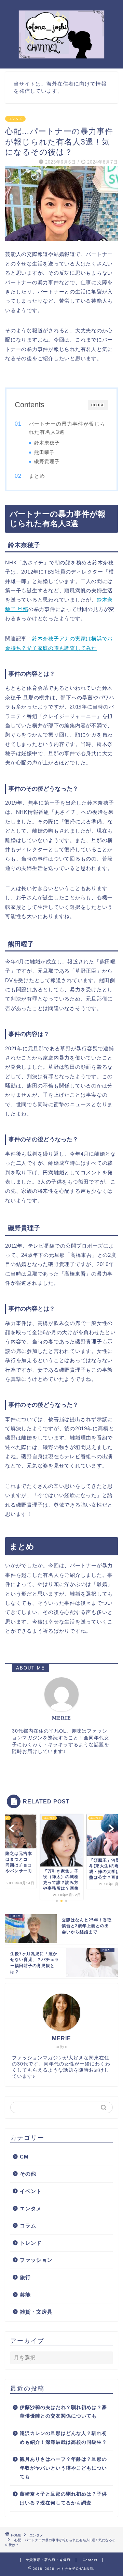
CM (24, 2157)
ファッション (36, 2260)
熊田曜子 (44, 452)
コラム (28, 2226)
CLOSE (98, 405)
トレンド (31, 2243)
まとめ (37, 476)
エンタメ (15, 119)
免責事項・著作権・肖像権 (48, 2560)
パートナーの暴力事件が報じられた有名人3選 (67, 428)
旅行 (25, 2277)
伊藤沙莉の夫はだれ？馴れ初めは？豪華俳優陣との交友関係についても (63, 2412)
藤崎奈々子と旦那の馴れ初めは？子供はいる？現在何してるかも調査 (63, 2498)
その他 (28, 2174)
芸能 (25, 2295)
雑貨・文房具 (36, 2312)
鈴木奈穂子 (47, 443)
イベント (31, 2191)
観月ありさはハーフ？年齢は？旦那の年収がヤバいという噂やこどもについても (63, 2468)
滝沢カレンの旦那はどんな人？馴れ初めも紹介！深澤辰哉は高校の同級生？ (63, 2438)
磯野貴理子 (47, 462)
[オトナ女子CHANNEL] (61, 57)
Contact (90, 2560)
